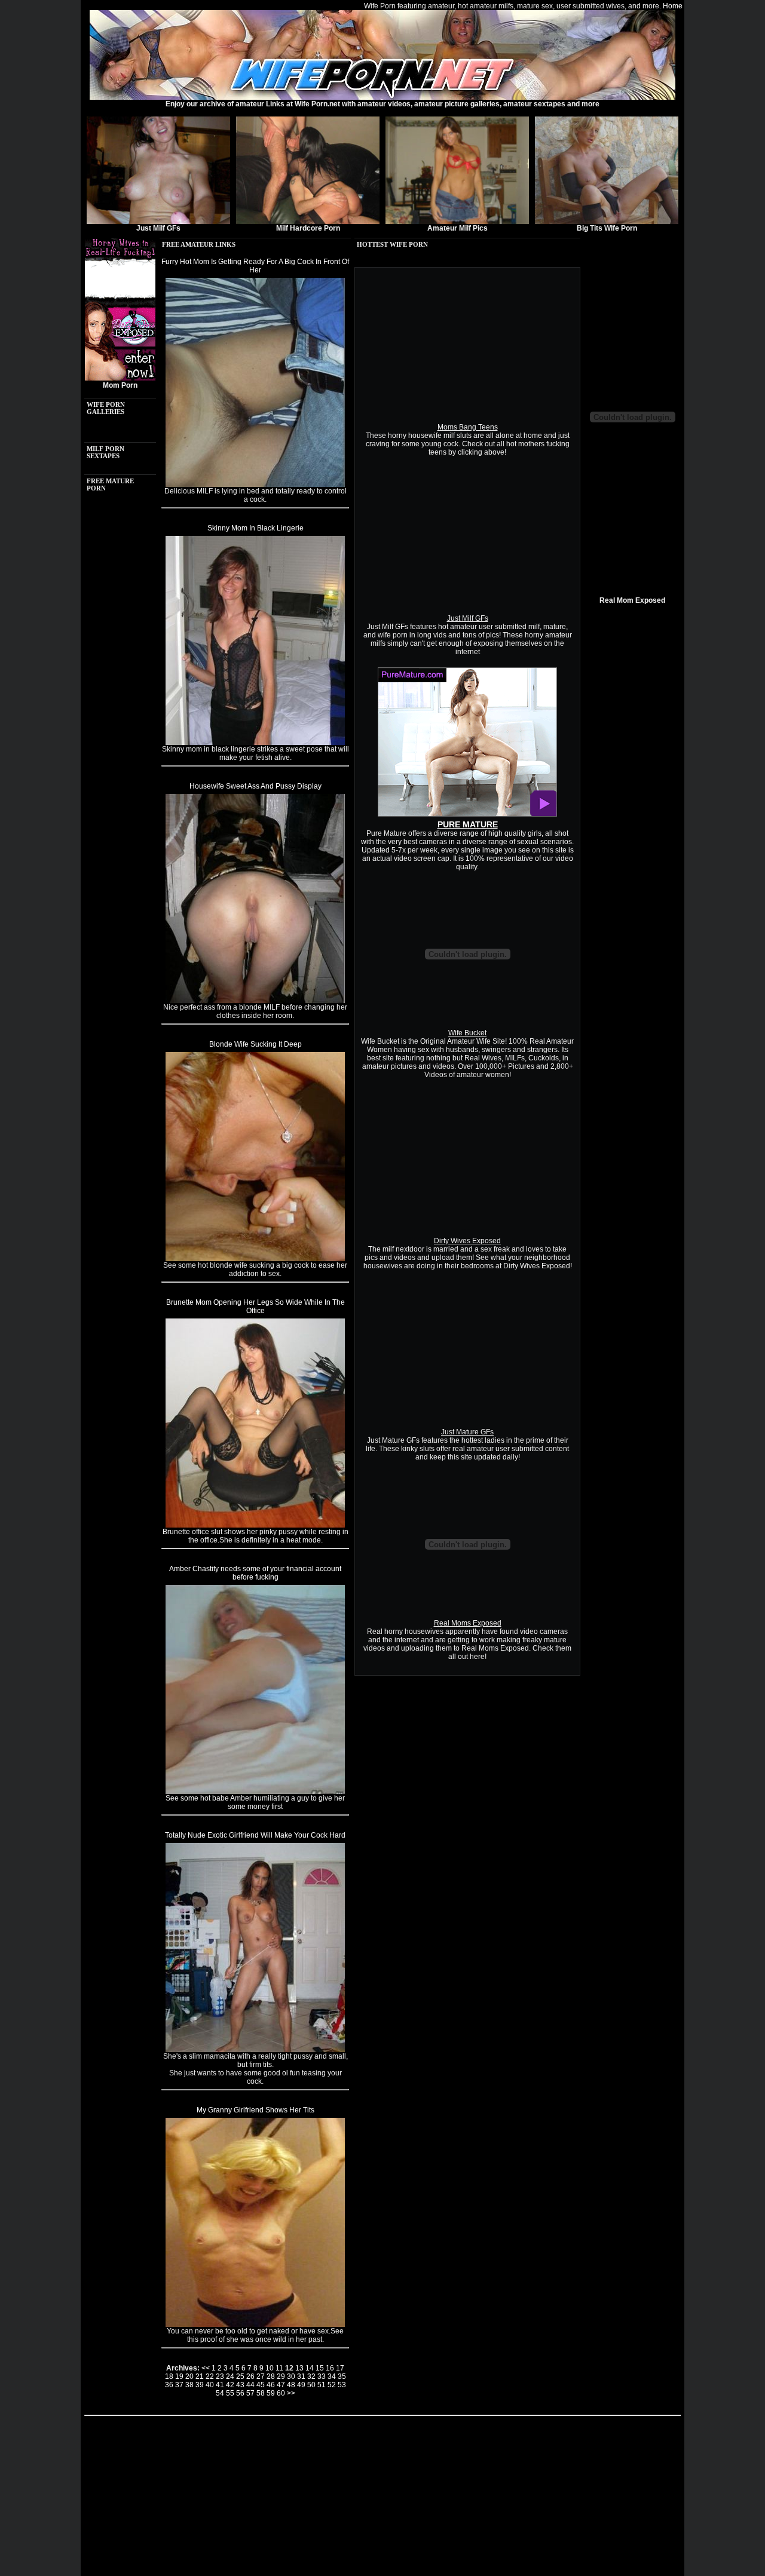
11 (279, 2368)
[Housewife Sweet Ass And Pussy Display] (255, 1001)
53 (342, 2385)
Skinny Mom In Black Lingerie (255, 528)
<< (206, 2368)
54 (220, 2393)
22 (210, 2376)
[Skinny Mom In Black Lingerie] (255, 743)
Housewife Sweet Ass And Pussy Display (255, 786)
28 (271, 2376)
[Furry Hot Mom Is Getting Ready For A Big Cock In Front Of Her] (255, 484)
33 (322, 2376)
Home (673, 6)
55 (230, 2393)
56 (240, 2393)
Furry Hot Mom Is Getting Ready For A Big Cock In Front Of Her (255, 266)
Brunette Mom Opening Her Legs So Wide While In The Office (255, 1307)
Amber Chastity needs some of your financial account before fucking (255, 1573)
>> (291, 2393)
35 (342, 2376)
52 (332, 2385)
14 (310, 2368)
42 (230, 2385)
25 (240, 2376)
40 (210, 2385)
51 (322, 2385)
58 (261, 2393)
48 (291, 2385)
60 (281, 2393)
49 (301, 2385)
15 (320, 2368)
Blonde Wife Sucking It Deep (255, 1044)
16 (330, 2368)
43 (240, 2385)
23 (220, 2376)
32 (311, 2376)
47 (281, 2385)
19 (179, 2376)
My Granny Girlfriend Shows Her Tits (255, 2110)
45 (261, 2385)
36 (169, 2385)
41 (220, 2385)
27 (261, 2376)
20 (189, 2376)
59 (271, 2393)
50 (311, 2385)
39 (200, 2385)
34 (332, 2376)
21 (200, 2376)
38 (189, 2385)
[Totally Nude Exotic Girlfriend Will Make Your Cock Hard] (255, 2050)
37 (179, 2385)
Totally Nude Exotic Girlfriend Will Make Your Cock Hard (255, 1835)
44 (250, 2385)
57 (250, 2393)
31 (301, 2376)
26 (250, 2376)
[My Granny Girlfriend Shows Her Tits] (255, 2324)
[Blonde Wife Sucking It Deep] (255, 1259)
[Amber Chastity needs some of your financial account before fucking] (255, 1792)
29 (281, 2376)
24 (230, 2376)
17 (340, 2368)
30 (291, 2376)
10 (270, 2368)
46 (271, 2385)
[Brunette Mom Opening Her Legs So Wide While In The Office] (255, 1525)
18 (169, 2376)
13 (299, 2368)
